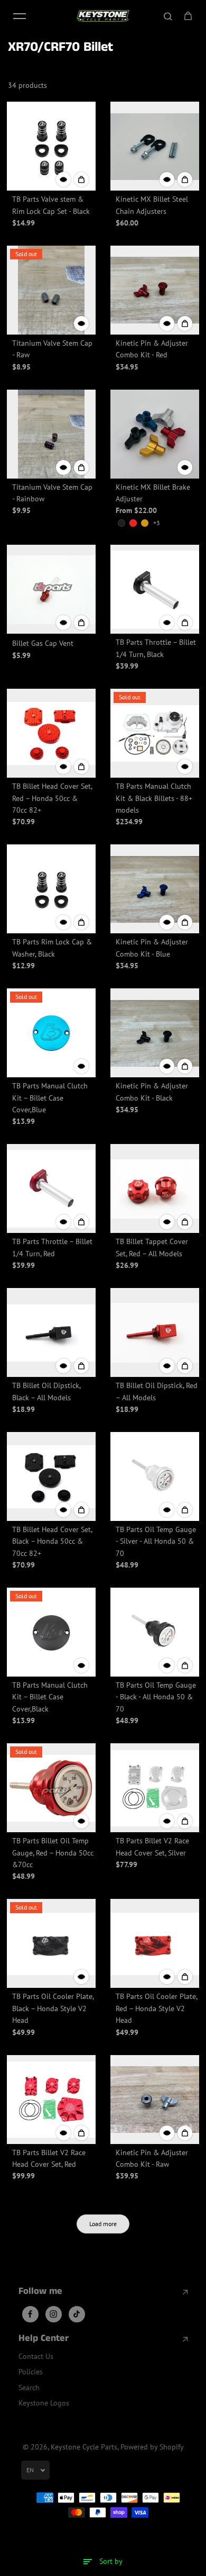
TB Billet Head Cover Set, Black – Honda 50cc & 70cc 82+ (52, 1541)
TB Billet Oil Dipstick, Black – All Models (46, 1391)
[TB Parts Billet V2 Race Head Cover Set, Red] (51, 2100)
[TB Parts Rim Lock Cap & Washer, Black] (51, 889)
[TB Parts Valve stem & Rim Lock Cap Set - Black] (51, 146)
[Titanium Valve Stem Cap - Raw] (51, 290)
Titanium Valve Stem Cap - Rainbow (52, 493)
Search (29, 2388)
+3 (157, 523)
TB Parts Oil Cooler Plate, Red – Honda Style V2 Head (156, 2008)
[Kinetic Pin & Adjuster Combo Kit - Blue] (155, 889)
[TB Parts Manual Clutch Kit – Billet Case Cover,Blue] (51, 1033)
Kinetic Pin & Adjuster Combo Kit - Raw (152, 2158)
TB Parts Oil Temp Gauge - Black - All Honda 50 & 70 (156, 1697)
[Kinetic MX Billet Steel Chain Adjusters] (155, 146)
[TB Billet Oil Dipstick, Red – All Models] (155, 1332)
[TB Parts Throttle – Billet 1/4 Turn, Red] (51, 1188)
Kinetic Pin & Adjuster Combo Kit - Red (152, 349)
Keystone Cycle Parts (84, 2447)
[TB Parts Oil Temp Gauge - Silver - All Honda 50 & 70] (155, 1476)
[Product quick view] (81, 179)
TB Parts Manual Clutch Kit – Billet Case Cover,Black (50, 1697)
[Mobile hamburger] (20, 16)
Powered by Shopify (152, 2447)
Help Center (44, 2339)
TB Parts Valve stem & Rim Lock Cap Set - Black (51, 205)
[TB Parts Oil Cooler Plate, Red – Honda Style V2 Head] (155, 1943)
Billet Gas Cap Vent (43, 643)
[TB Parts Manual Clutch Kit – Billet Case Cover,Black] (51, 1632)
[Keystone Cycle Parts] (103, 16)
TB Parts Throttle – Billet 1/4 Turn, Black (156, 648)
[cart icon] (188, 16)
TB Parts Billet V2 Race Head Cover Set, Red (49, 2158)
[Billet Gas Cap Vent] (51, 589)
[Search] (168, 16)
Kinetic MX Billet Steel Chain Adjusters (152, 205)
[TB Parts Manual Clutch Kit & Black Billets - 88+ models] (155, 733)
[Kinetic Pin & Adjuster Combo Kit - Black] (155, 1033)
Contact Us (36, 2356)
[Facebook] (30, 2314)
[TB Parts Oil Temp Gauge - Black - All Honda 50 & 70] (155, 1632)
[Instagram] (53, 2314)
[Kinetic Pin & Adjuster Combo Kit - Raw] (155, 2100)
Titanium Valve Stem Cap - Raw (52, 349)
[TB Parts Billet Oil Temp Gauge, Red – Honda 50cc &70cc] (51, 1788)
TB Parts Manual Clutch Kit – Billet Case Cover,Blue (50, 1098)
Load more (103, 2224)
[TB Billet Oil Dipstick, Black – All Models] (51, 1332)
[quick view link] (63, 179)
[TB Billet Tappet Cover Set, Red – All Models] (155, 1188)
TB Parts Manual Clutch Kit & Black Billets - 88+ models (154, 798)
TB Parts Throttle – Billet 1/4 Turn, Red (52, 1247)
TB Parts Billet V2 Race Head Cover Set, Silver (152, 1847)
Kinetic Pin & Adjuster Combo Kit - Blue (152, 948)
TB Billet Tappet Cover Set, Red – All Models (152, 1247)
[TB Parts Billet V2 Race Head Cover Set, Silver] (155, 1788)
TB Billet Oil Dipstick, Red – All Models (157, 1391)
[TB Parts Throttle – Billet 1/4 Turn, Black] (155, 589)
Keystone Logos (44, 2403)
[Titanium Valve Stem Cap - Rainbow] (51, 434)
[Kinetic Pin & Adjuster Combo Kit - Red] (155, 290)
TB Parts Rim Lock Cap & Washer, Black (52, 948)
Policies (31, 2372)
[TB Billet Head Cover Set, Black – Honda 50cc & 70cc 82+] (51, 1476)
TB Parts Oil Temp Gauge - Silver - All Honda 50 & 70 (156, 1541)
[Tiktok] (77, 2314)
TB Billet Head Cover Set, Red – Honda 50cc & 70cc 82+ (52, 798)
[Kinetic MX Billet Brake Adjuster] (155, 434)
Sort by (111, 2561)
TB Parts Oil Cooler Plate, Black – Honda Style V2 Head (53, 2008)
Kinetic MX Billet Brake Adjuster (153, 493)
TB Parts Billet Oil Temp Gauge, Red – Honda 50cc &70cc (53, 1853)
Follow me (40, 2292)
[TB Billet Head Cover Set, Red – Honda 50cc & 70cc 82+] (51, 733)
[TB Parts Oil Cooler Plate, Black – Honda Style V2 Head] (51, 1943)
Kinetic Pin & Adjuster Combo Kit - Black (152, 1092)
